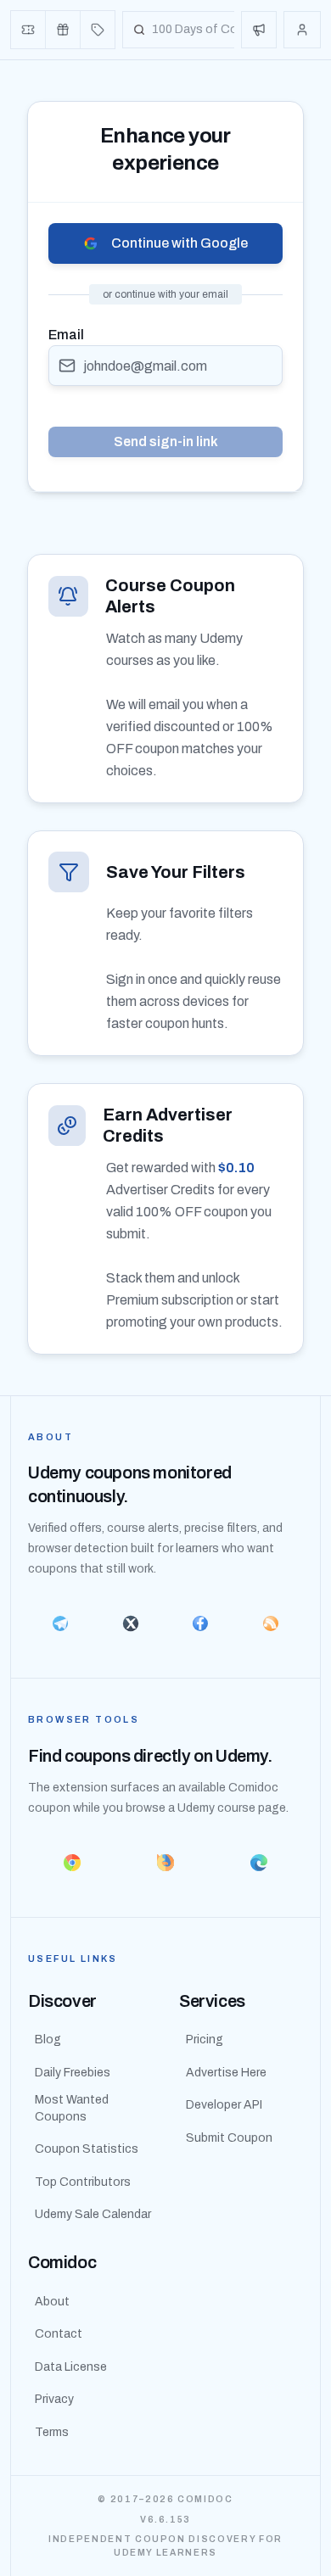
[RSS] (271, 1623)
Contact (59, 2334)
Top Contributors (83, 2182)
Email (66, 335)
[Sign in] (302, 30)
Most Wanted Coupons (72, 2108)
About (52, 2302)
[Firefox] (165, 1863)
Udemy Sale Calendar (93, 2214)
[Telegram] (61, 1623)
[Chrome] (72, 1863)
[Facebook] (201, 1623)
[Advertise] (259, 30)
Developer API (224, 2105)
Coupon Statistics (87, 2149)
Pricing (205, 2040)
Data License (71, 2367)
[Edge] (259, 1863)
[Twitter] (131, 1623)
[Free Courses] (63, 30)
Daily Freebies (73, 2073)
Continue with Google (180, 243)
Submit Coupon (229, 2138)
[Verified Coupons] (28, 30)
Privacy (54, 2399)
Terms (52, 2432)
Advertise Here (226, 2073)
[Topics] (98, 30)
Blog (48, 2040)
